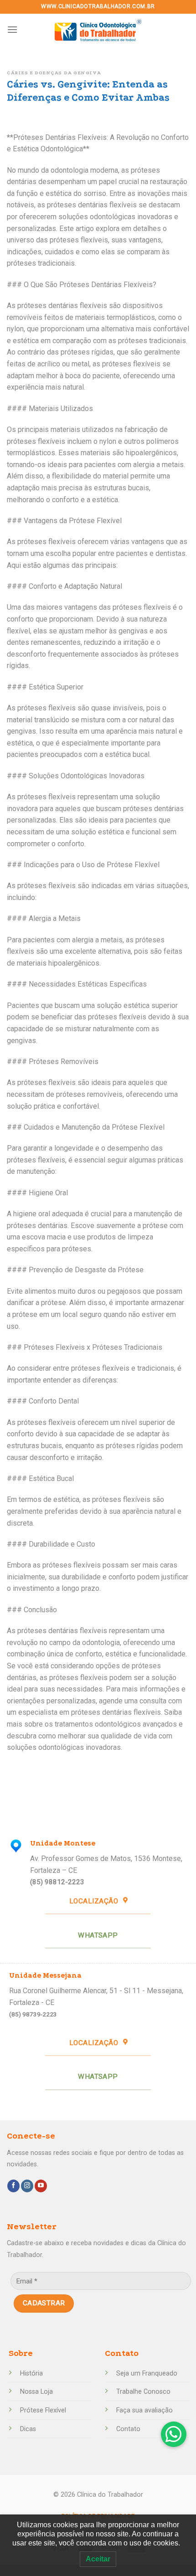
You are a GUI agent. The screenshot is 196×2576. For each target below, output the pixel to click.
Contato (128, 2429)
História (31, 2373)
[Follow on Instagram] (27, 2186)
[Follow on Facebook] (13, 2186)
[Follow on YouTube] (41, 2186)
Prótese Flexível (43, 2410)
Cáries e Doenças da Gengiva (54, 73)
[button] (174, 2434)
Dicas (28, 2429)
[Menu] (12, 29)
